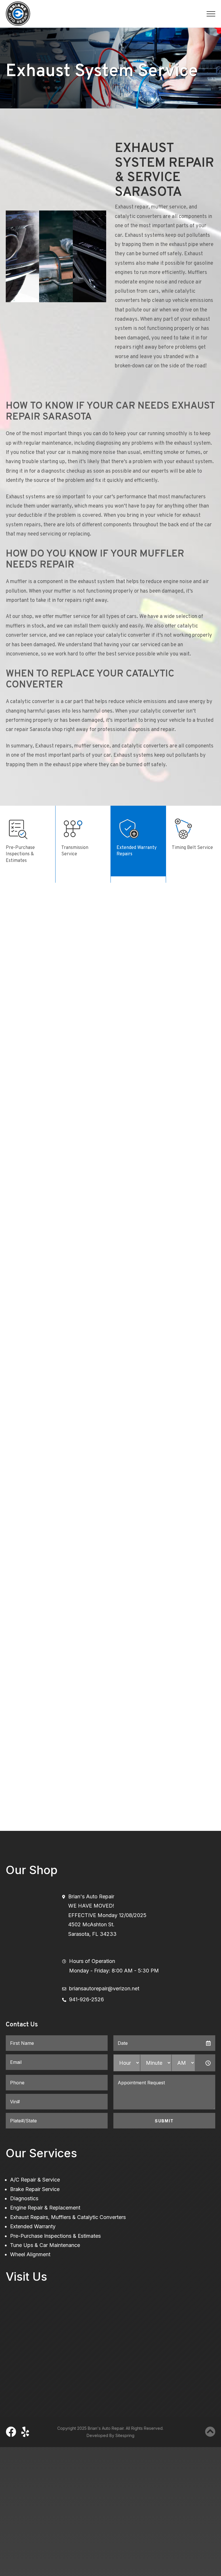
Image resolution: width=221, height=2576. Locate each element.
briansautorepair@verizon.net (104, 1988)
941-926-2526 (86, 1999)
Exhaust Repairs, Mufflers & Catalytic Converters (68, 2217)
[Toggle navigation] (211, 14)
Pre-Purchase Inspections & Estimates (55, 2236)
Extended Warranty (33, 2226)
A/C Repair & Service (35, 2180)
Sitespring (125, 2435)
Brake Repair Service (35, 2189)
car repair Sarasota (28, 730)
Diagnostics (24, 2198)
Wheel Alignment (30, 2254)
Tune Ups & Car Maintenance (45, 2245)
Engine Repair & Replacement (45, 2208)
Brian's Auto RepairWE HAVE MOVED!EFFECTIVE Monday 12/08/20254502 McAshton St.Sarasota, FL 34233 (107, 1915)
